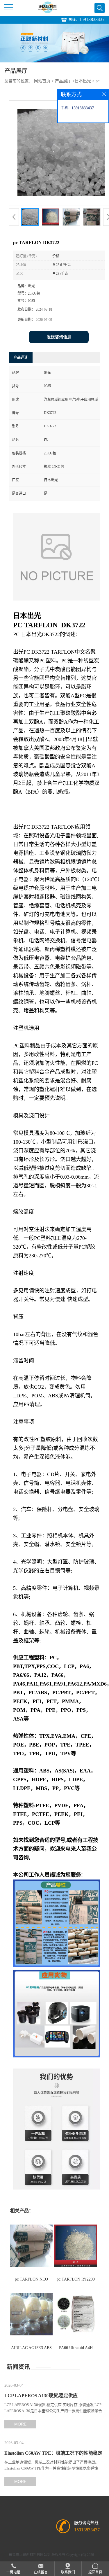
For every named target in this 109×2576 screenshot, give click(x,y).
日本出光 (83, 81)
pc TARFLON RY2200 (76, 2279)
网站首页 (42, 81)
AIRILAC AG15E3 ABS (31, 2348)
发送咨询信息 (59, 337)
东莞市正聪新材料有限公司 (30, 2555)
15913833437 (92, 19)
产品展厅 (63, 81)
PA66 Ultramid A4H (76, 2348)
